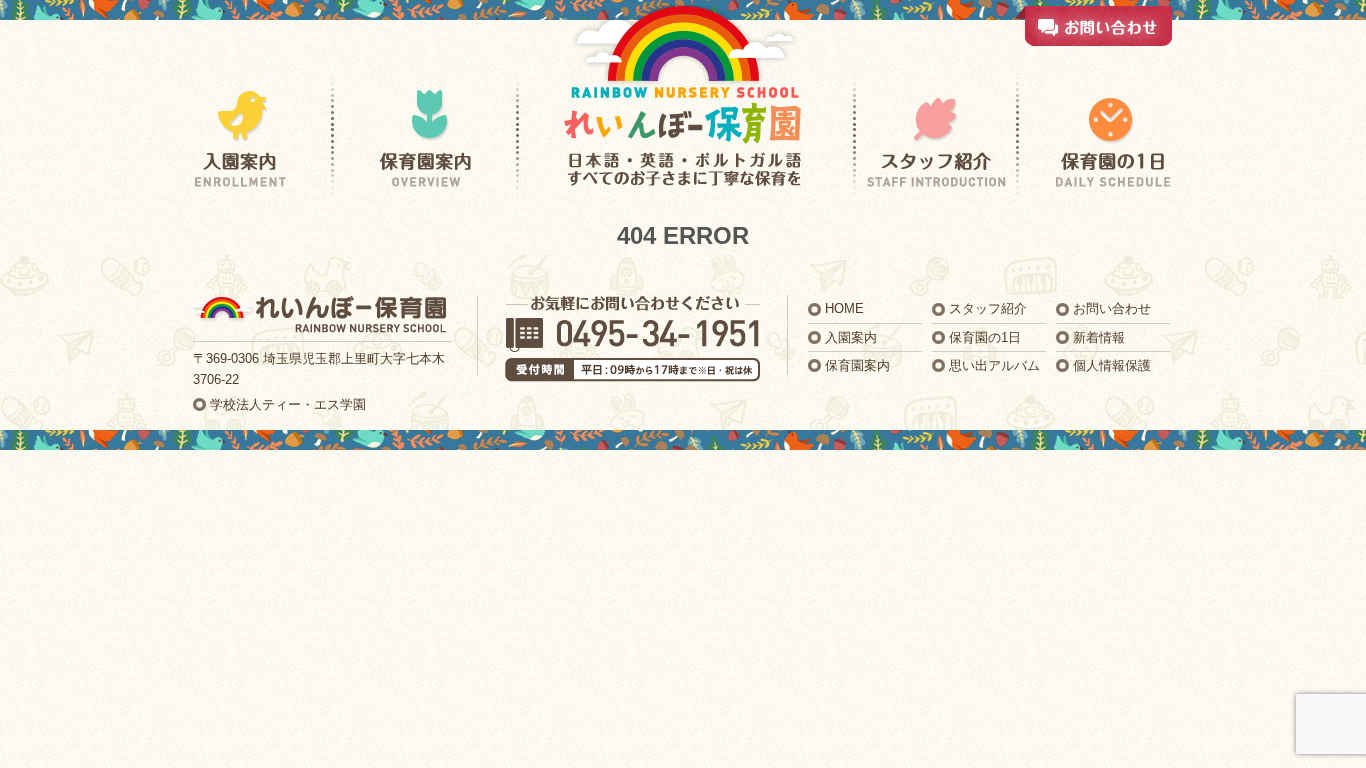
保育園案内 (857, 365)
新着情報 (1099, 337)
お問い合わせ (1112, 308)
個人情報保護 (1112, 365)
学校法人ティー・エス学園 (288, 404)
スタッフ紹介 (988, 308)
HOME (844, 308)
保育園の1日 (985, 337)
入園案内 (851, 337)
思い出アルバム (994, 365)
